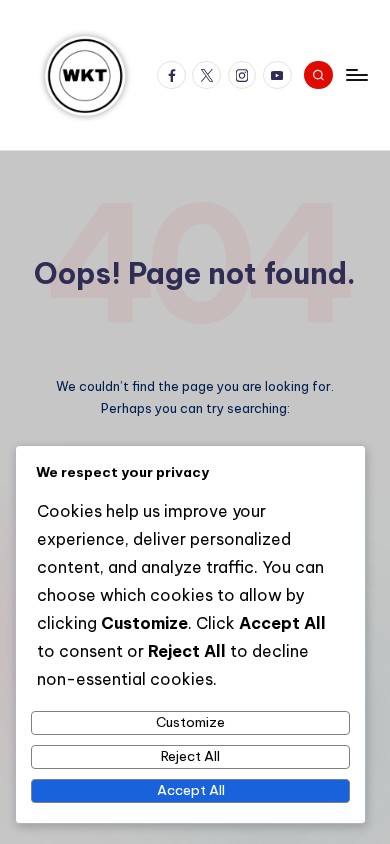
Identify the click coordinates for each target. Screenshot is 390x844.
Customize (190, 722)
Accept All (191, 790)
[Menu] (356, 74)
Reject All (190, 756)
